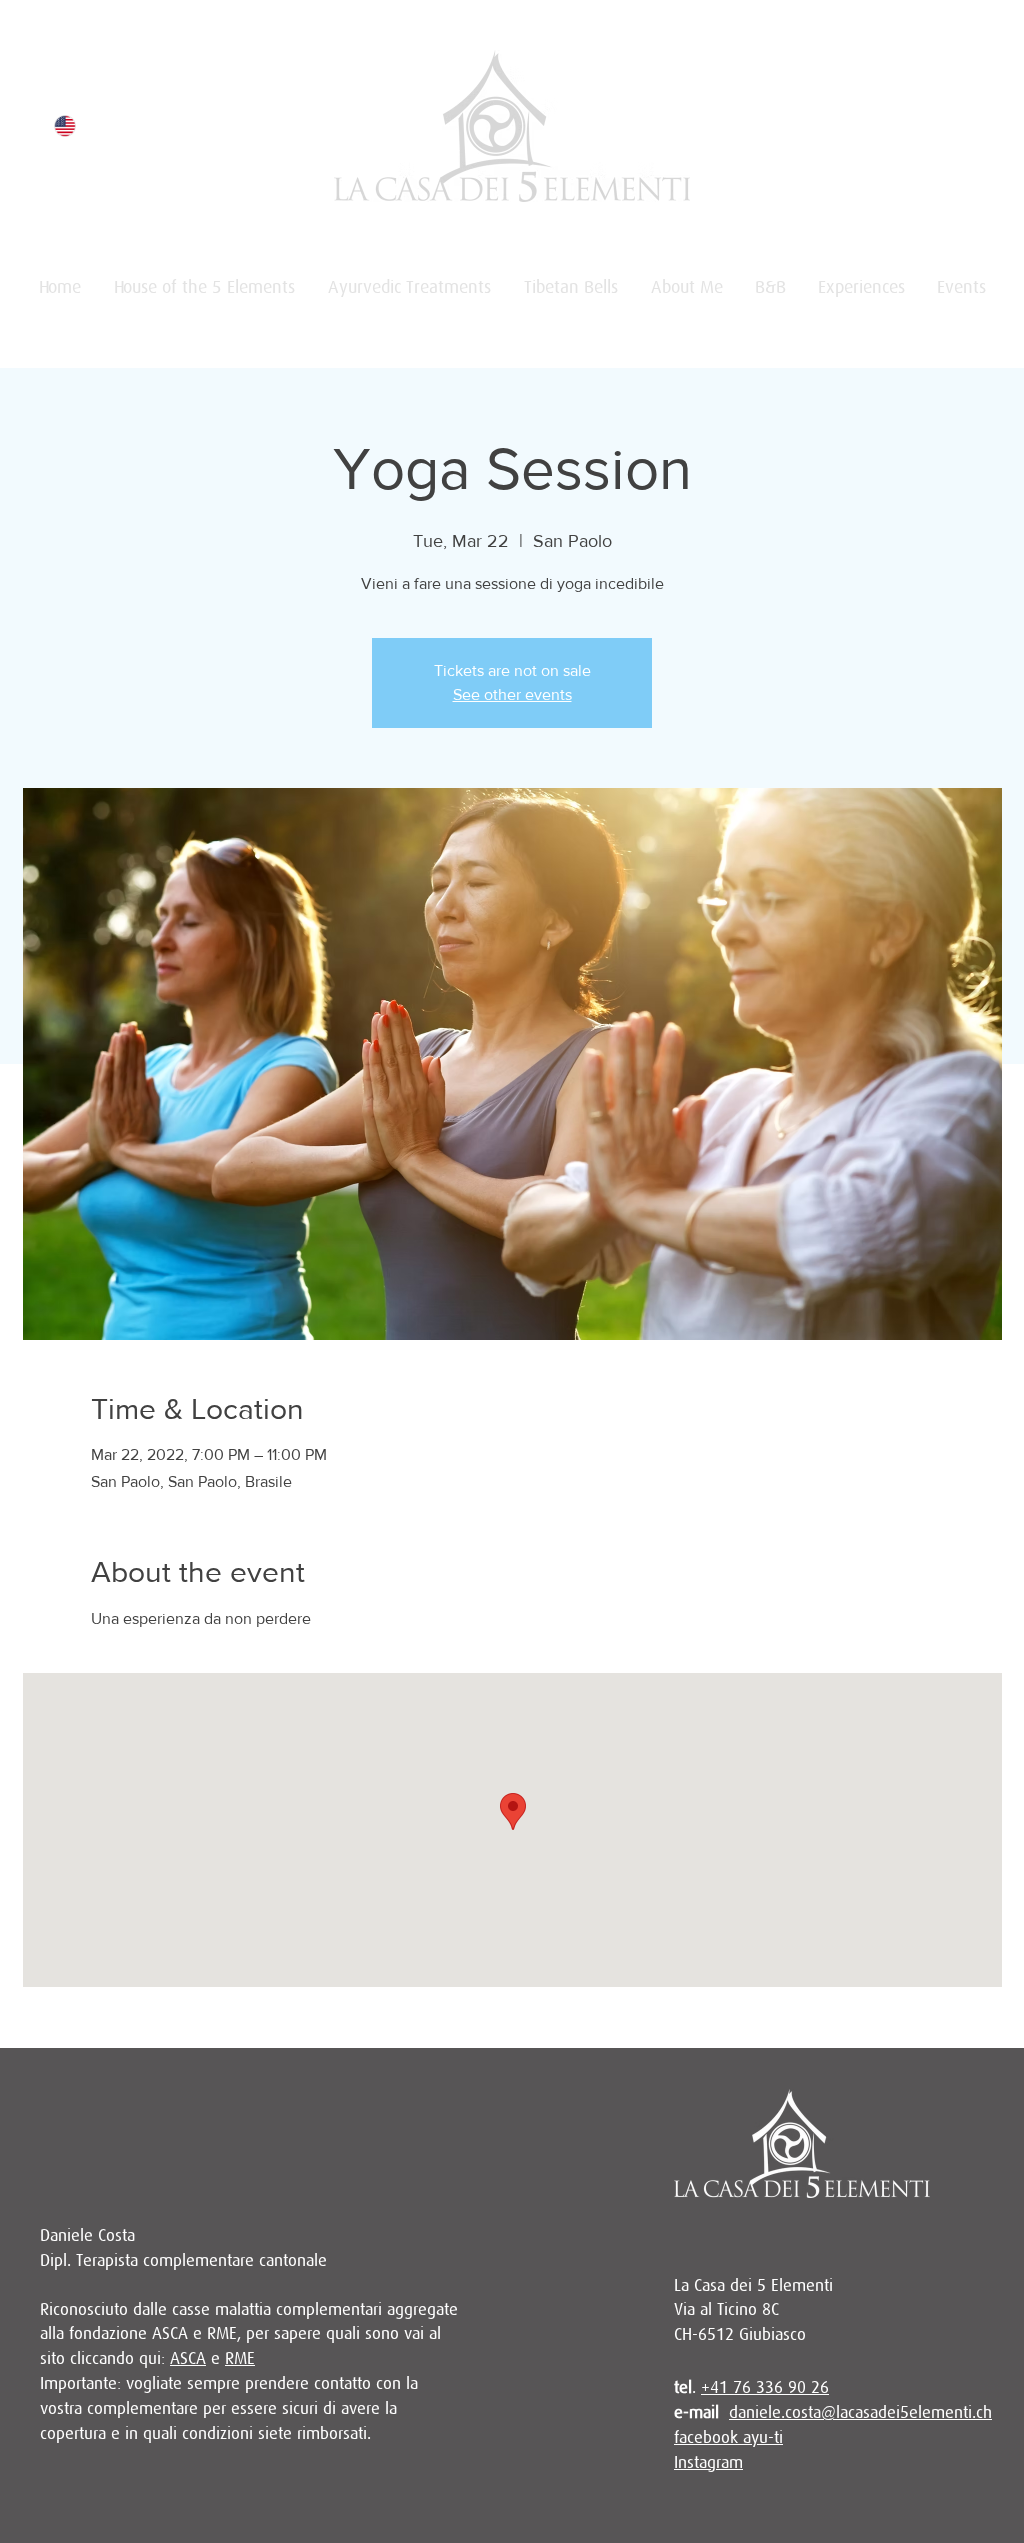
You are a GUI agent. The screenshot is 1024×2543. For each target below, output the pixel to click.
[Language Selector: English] (77, 125)
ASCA (188, 2358)
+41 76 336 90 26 (765, 2387)
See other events (512, 694)
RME (240, 2358)
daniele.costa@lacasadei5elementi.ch (860, 2412)
